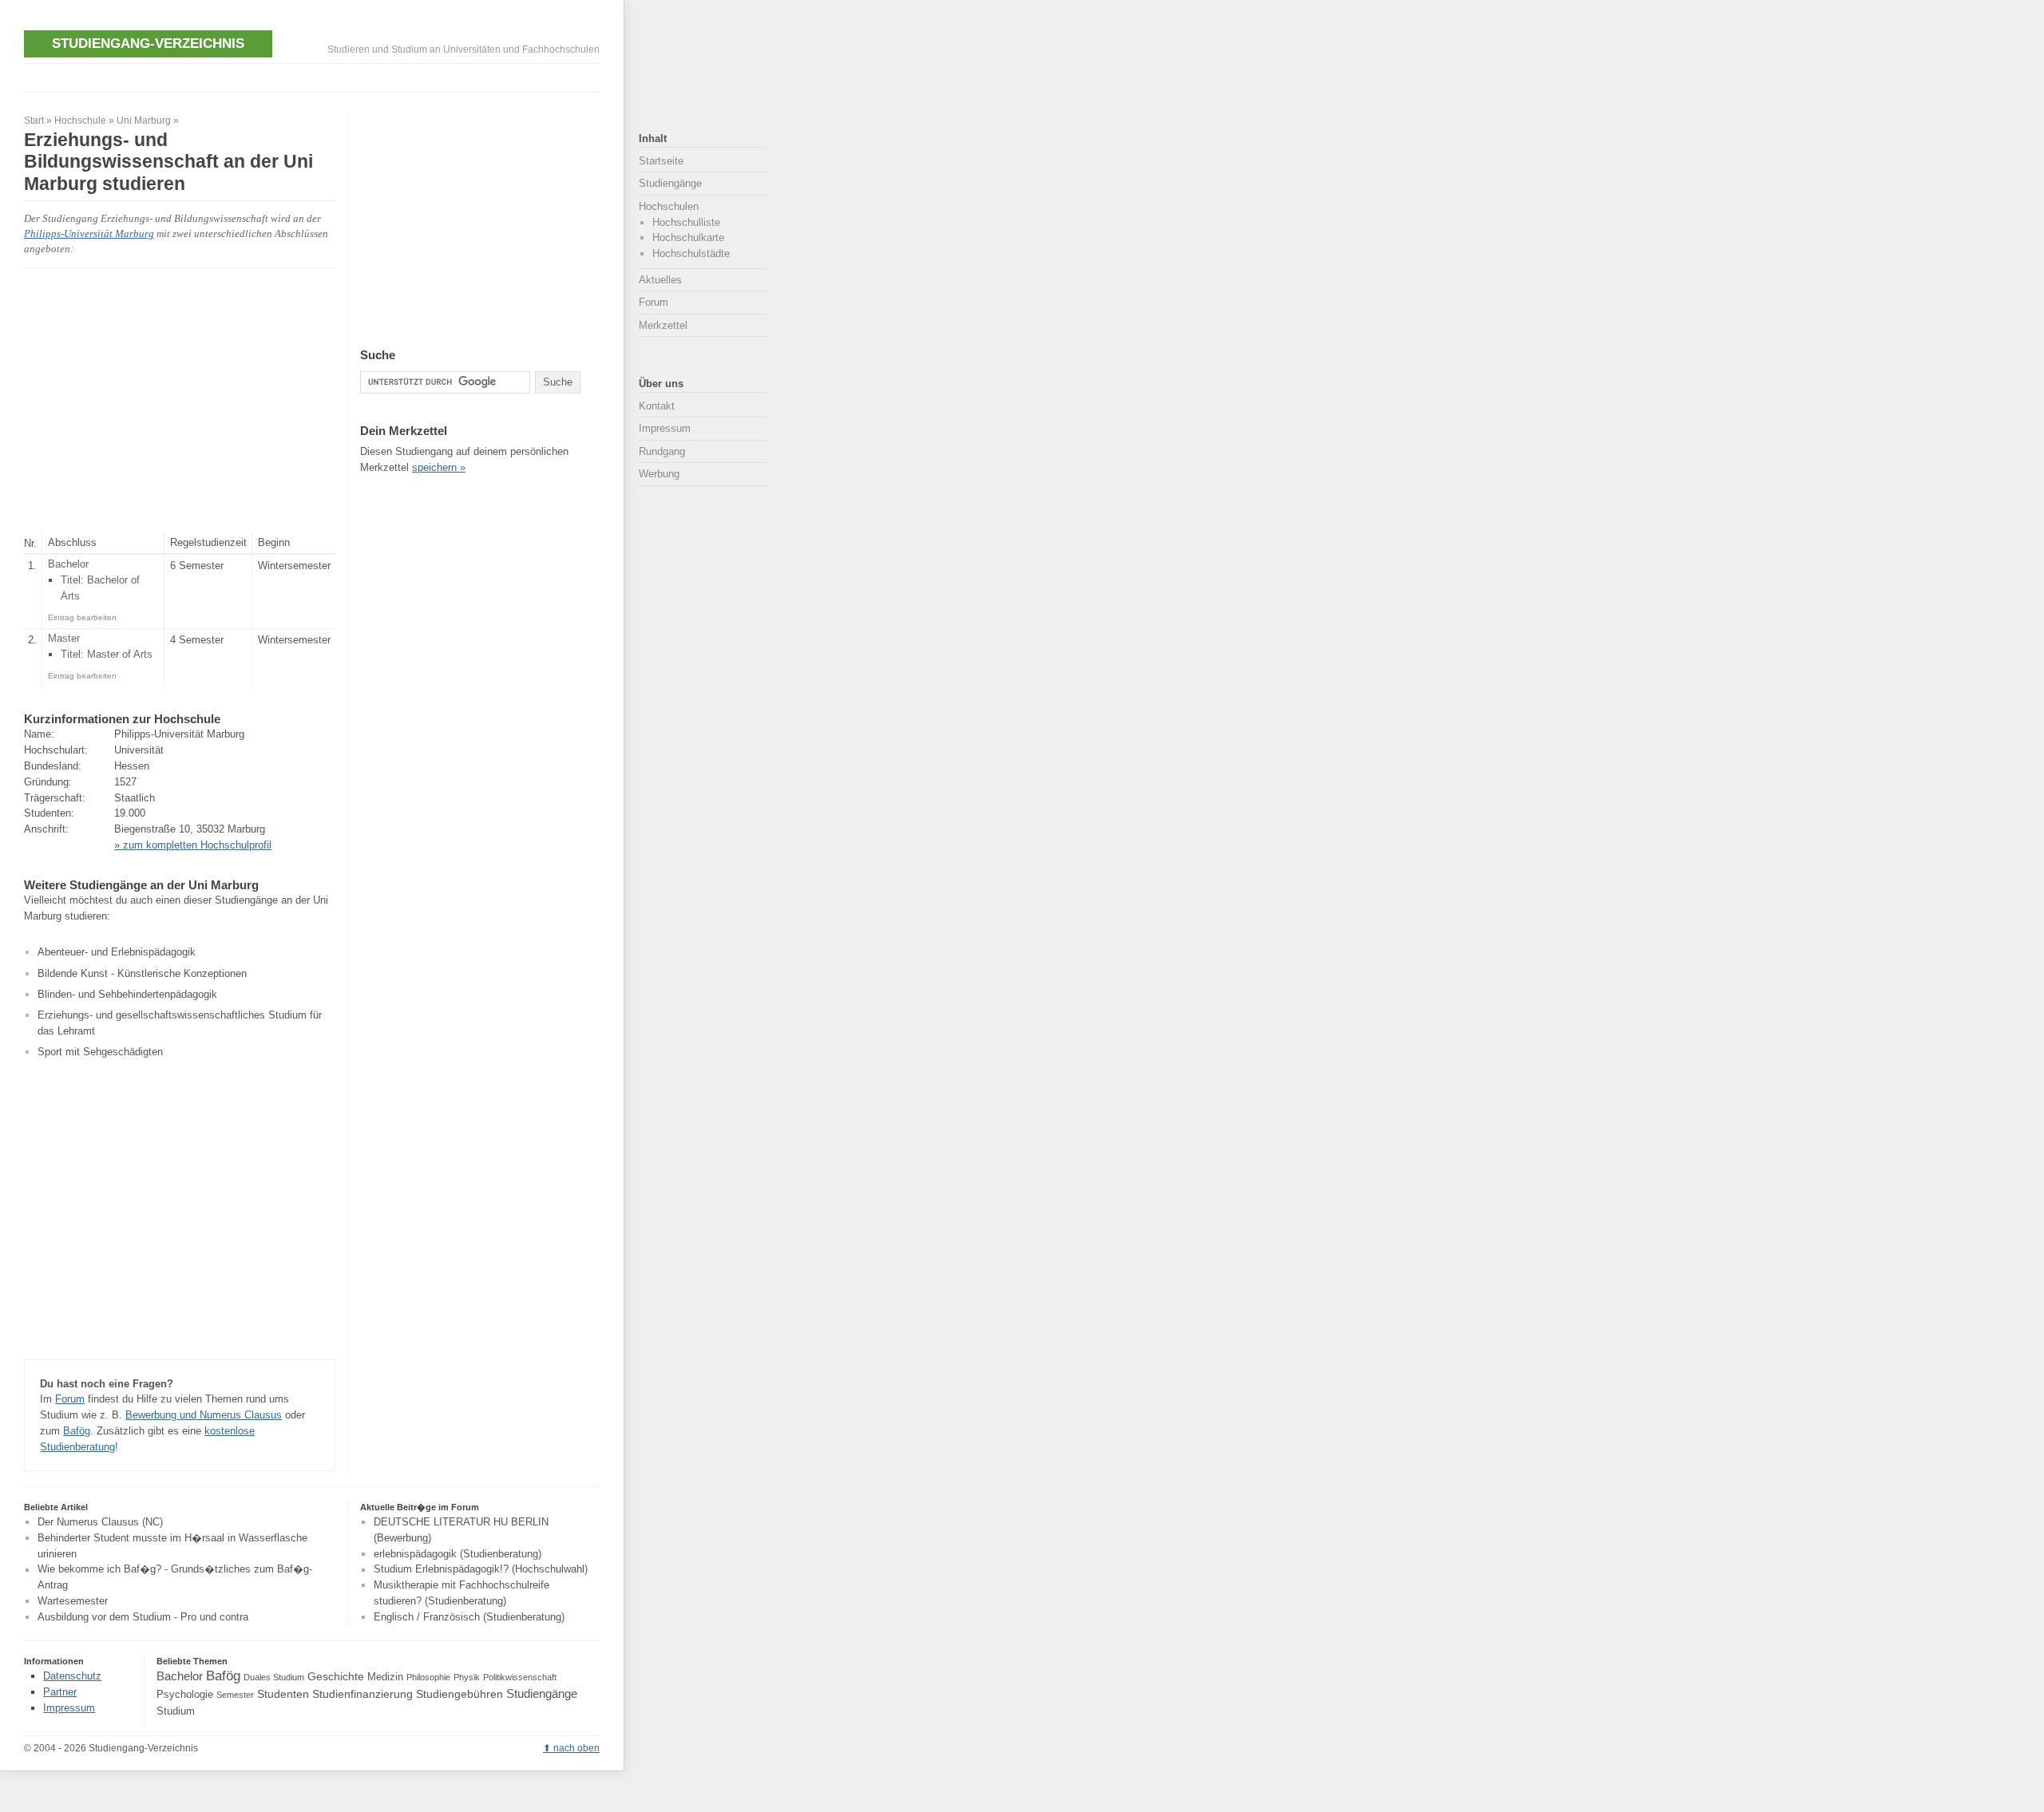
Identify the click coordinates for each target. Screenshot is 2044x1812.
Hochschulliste (686, 222)
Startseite (661, 161)
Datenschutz (72, 1676)
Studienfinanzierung (362, 1694)
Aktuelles (660, 280)
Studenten (283, 1694)
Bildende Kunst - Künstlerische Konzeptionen (142, 973)
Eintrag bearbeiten (82, 617)
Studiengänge (670, 183)
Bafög (77, 1431)
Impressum (665, 428)
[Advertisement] (315, 76)
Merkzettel (663, 325)
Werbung (659, 474)
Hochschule (80, 121)
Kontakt (657, 406)
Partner (60, 1692)
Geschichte (336, 1676)
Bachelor (180, 1676)
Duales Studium (274, 1677)
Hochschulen (669, 206)
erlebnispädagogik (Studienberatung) (458, 1554)
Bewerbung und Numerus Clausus (204, 1415)
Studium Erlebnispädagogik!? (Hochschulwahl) (481, 1570)
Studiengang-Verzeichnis (148, 43)
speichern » (439, 467)
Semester (235, 1695)
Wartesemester (73, 1601)
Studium (176, 1711)
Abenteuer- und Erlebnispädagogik (117, 952)
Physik (467, 1677)
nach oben (576, 1748)
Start (34, 121)
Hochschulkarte (688, 237)
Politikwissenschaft (520, 1677)
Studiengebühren (460, 1694)
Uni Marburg (144, 121)
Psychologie (185, 1695)
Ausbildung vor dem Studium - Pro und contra (143, 1617)
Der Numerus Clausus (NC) (100, 1522)
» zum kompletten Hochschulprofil (193, 845)
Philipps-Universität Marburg (89, 234)
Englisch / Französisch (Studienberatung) (469, 1617)
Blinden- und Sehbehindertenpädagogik (127, 994)
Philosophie (428, 1677)
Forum (70, 1399)
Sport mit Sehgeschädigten (100, 1052)
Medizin (385, 1677)
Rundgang (662, 451)
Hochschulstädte (691, 253)
